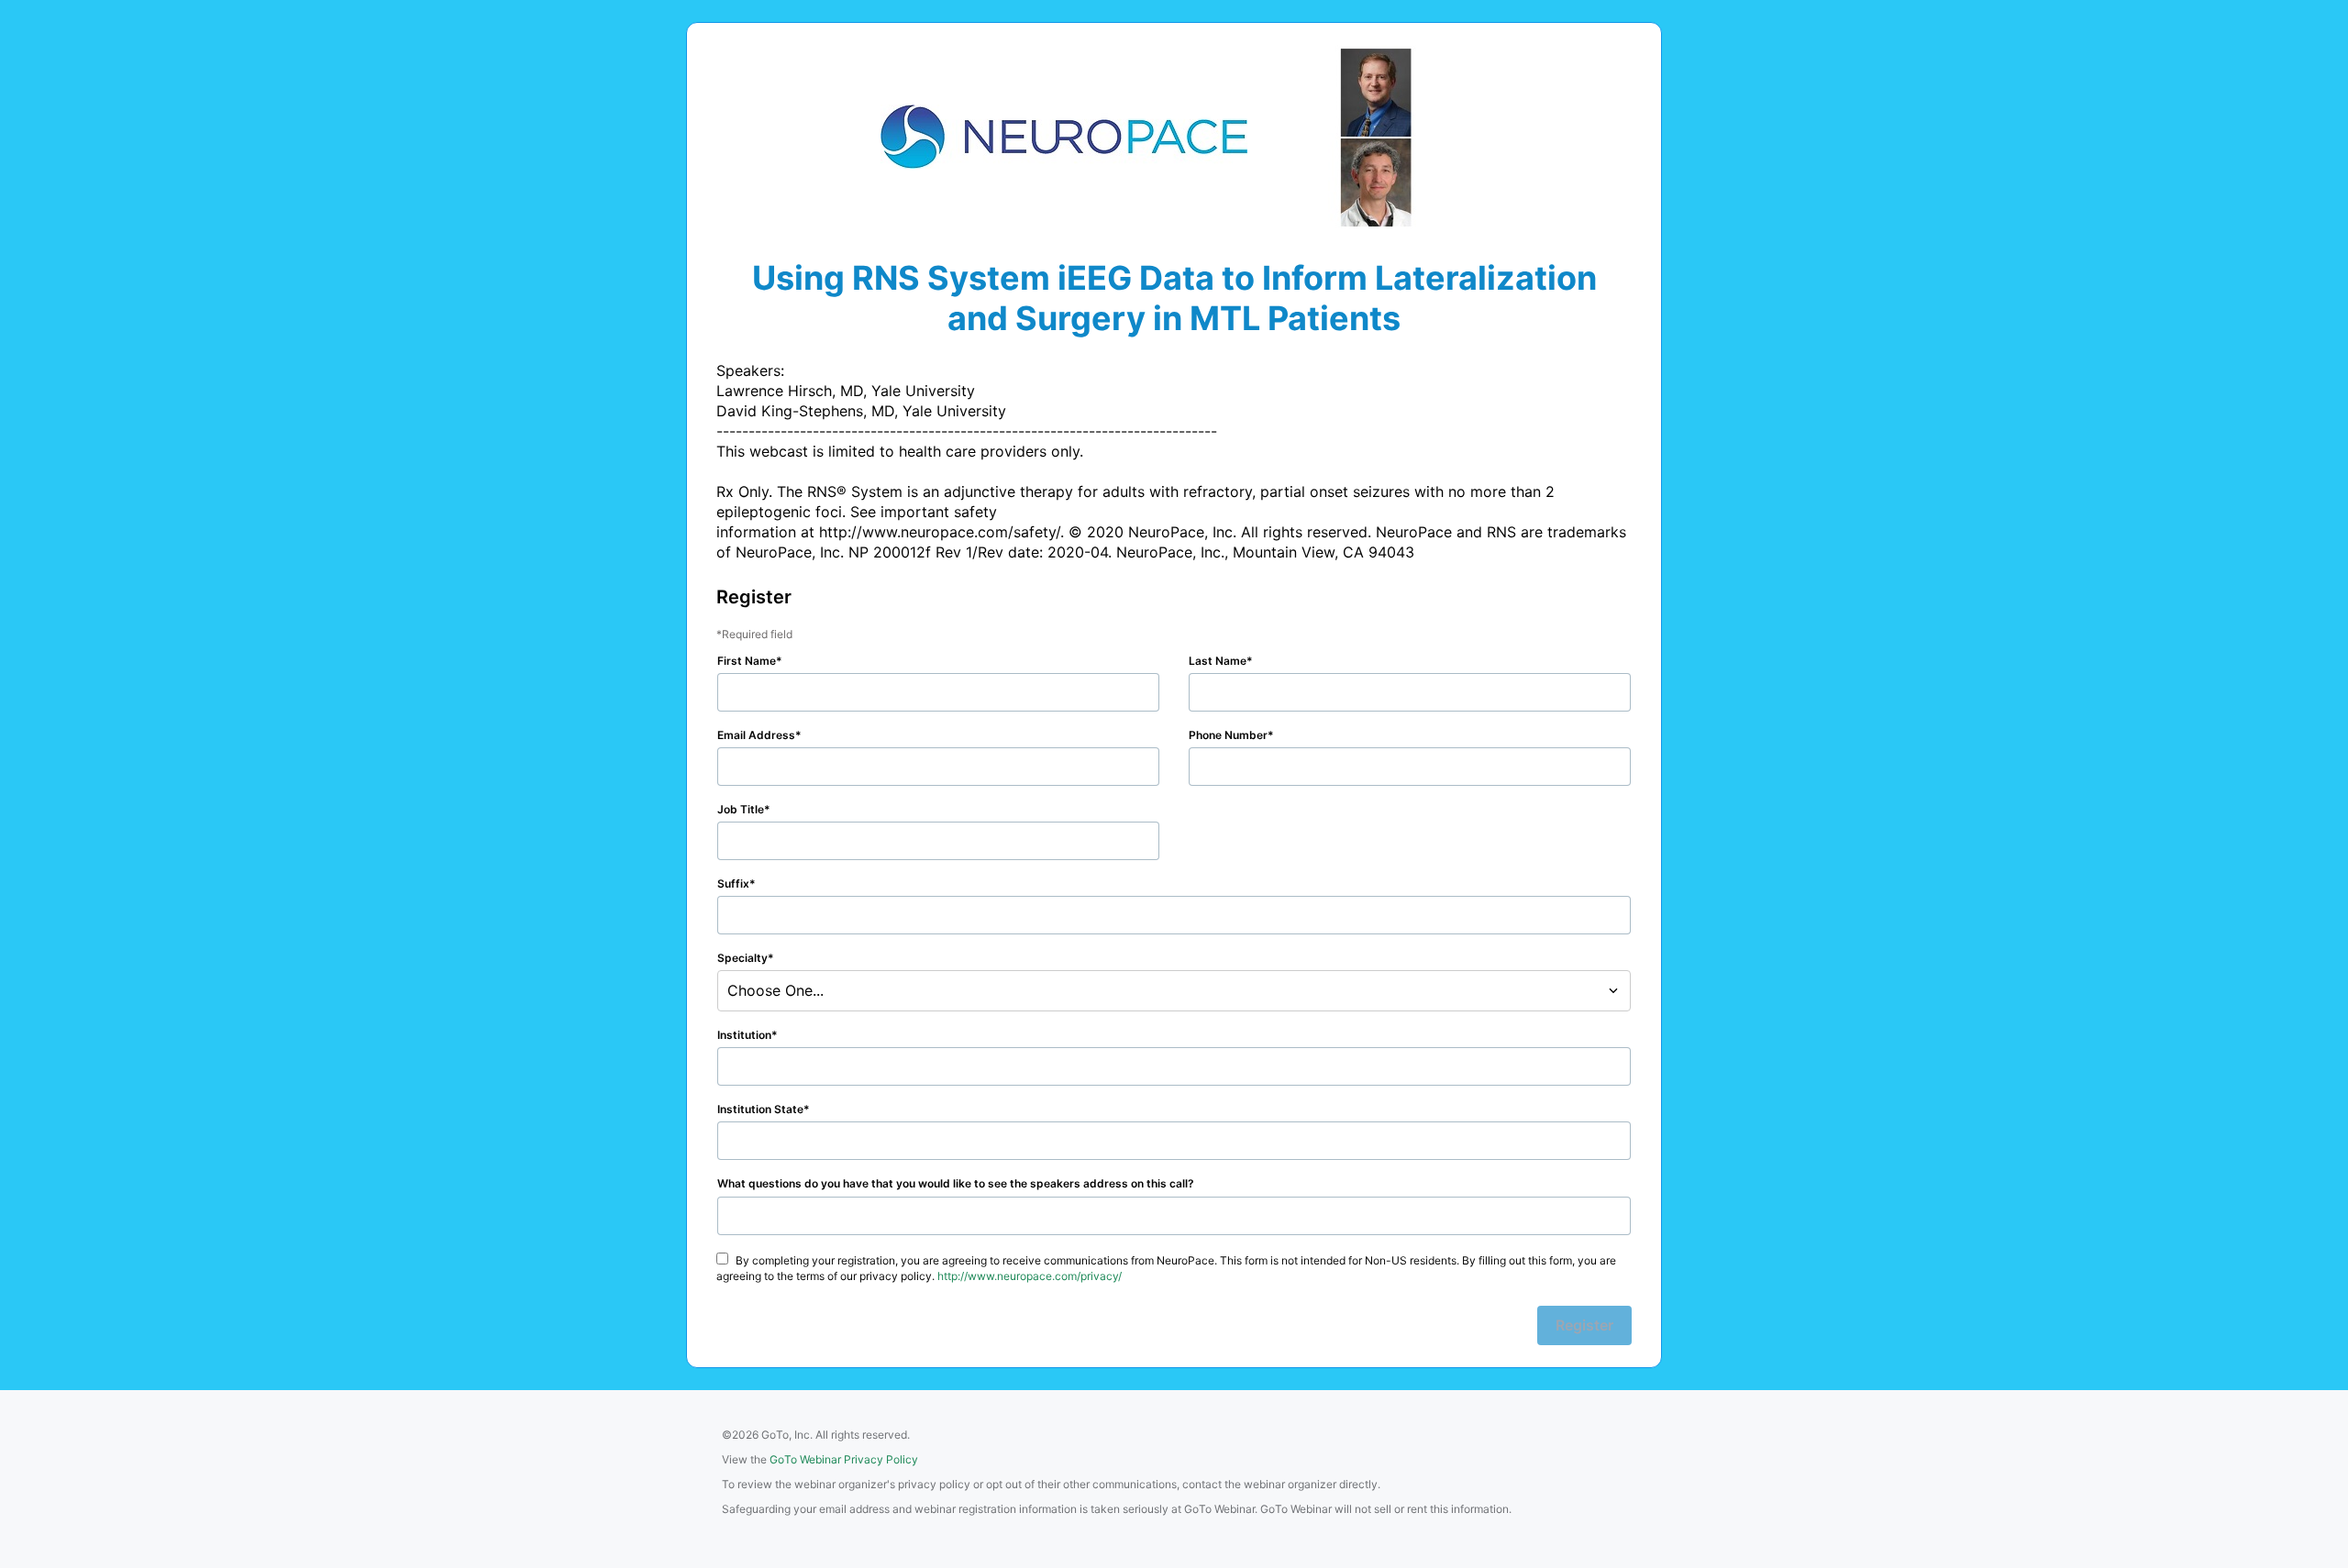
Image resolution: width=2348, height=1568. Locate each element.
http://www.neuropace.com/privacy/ (1030, 1276)
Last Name (1218, 661)
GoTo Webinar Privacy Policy (844, 1459)
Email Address (756, 735)
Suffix (733, 883)
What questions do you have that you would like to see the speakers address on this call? (956, 1183)
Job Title (741, 809)
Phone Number (1228, 735)
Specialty (742, 958)
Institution (744, 1035)
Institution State (760, 1109)
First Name (747, 661)
